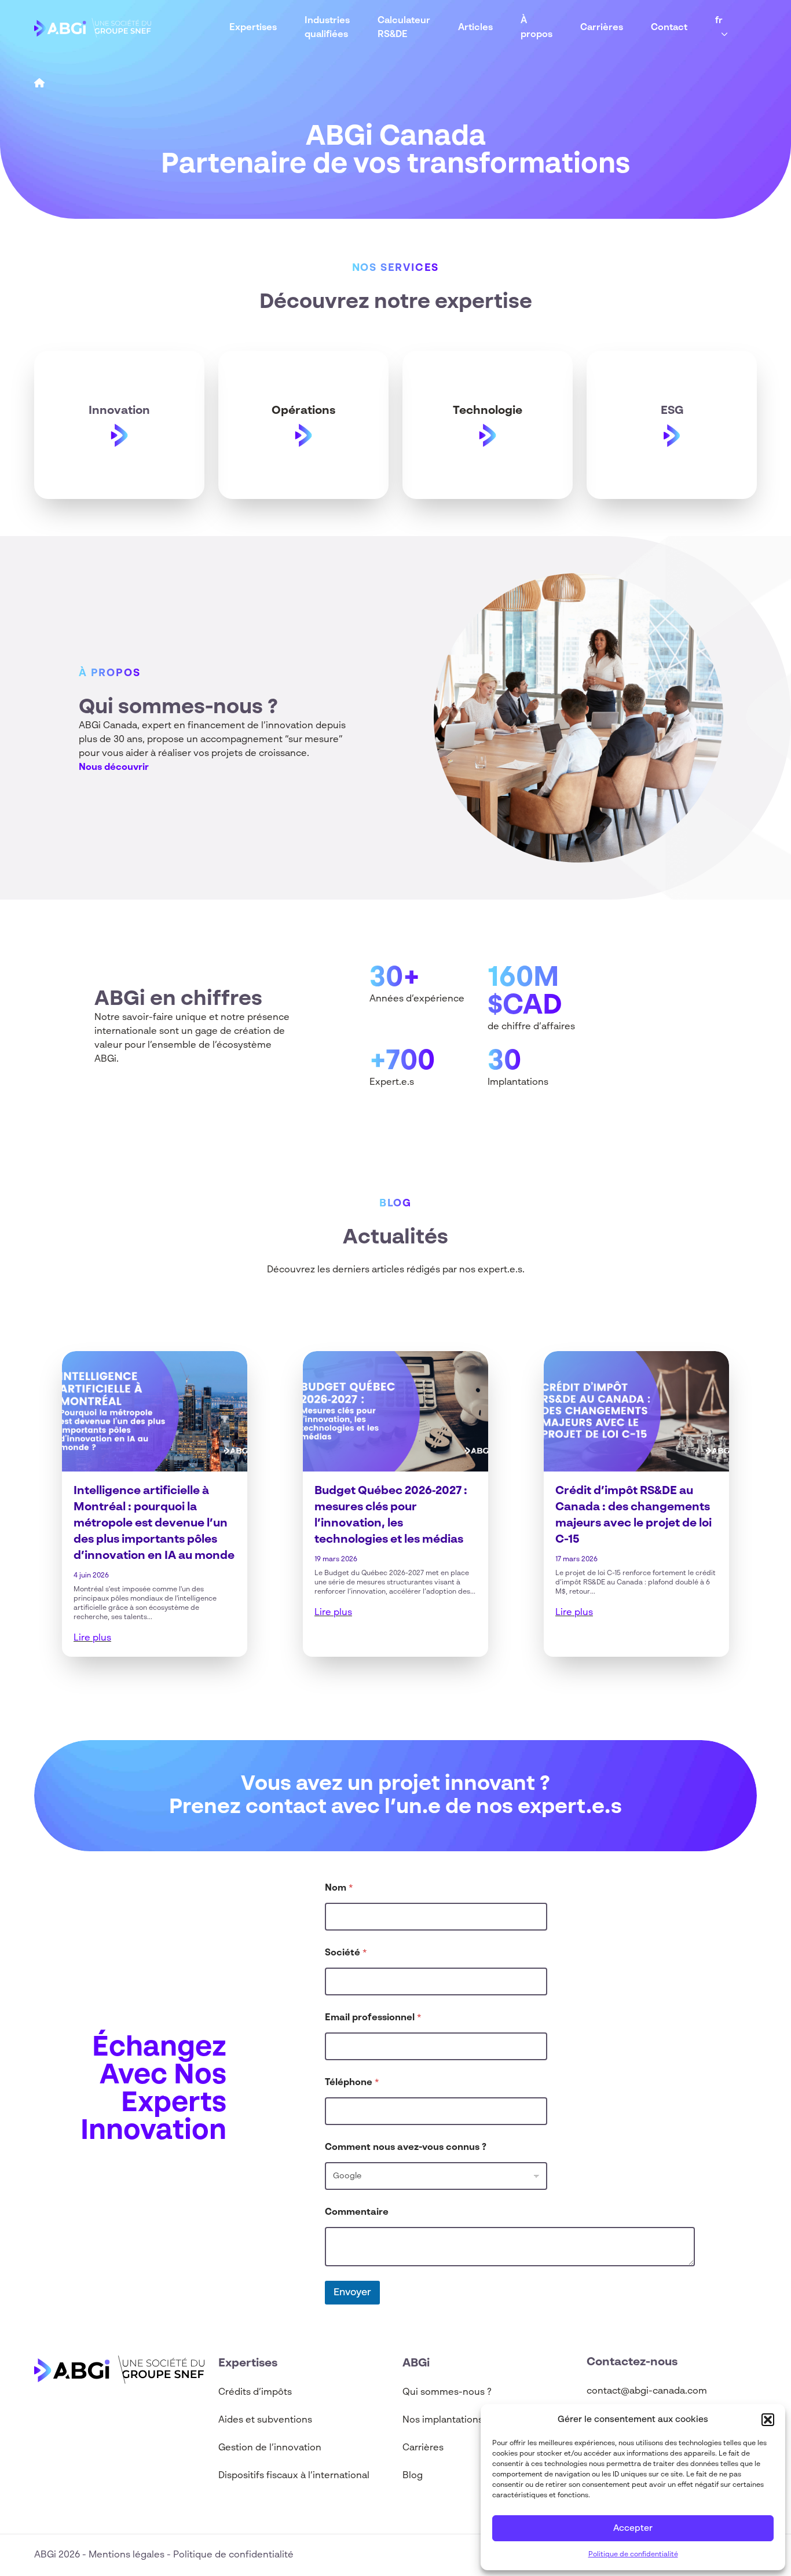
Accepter (633, 2528)
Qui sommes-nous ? (447, 2392)
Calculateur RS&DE (404, 28)
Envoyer (352, 2293)
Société (346, 1953)
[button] (768, 2420)
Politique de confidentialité (633, 2555)
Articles (475, 28)
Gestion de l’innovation (270, 2448)
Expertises (253, 28)
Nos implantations (443, 2420)
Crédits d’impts (255, 2392)
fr (719, 21)
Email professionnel (373, 2018)
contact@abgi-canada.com (647, 2391)
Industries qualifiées (327, 28)
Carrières (602, 28)
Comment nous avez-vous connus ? (406, 2148)
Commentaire (357, 2212)
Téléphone (352, 2083)
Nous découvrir (114, 768)
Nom (339, 1888)
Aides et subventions (265, 2420)
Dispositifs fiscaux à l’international (294, 2476)
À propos (537, 28)
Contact (669, 28)
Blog (413, 2476)
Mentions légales (128, 2555)
